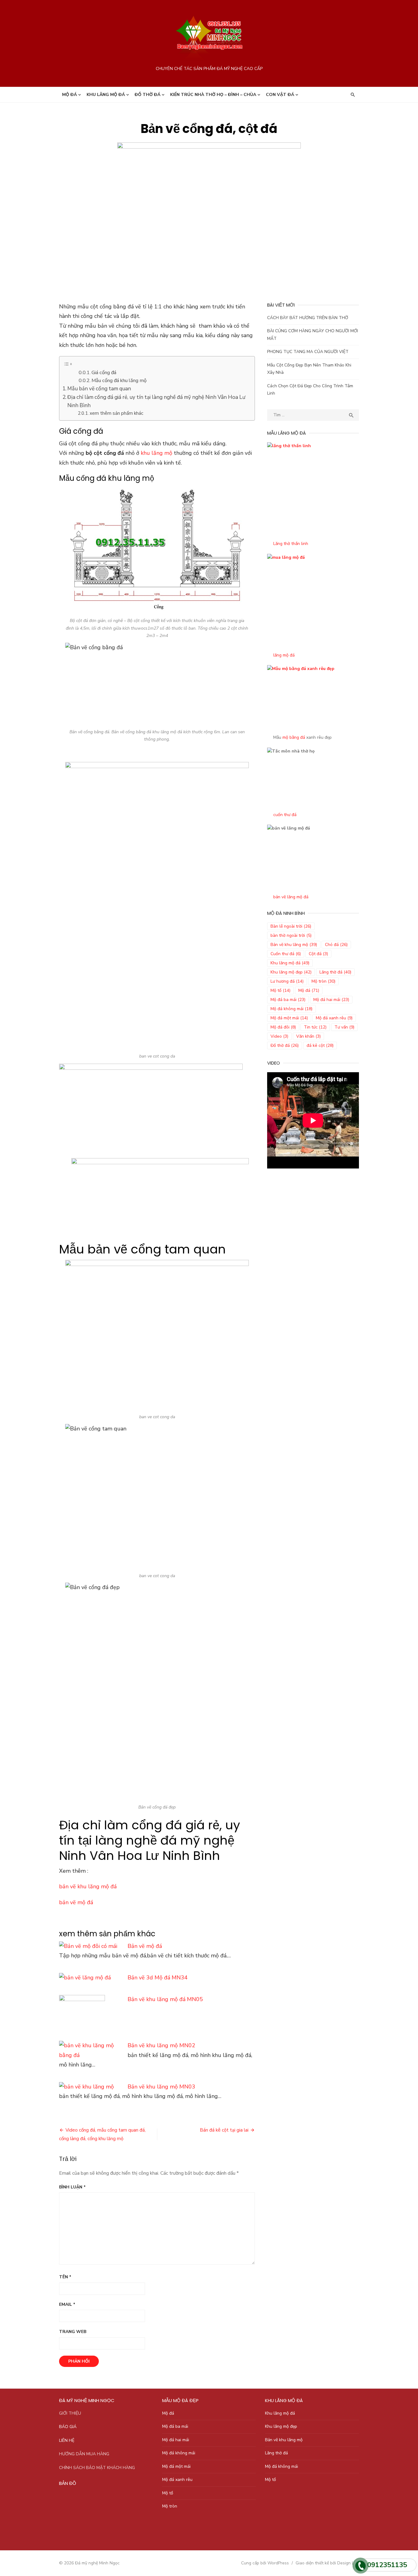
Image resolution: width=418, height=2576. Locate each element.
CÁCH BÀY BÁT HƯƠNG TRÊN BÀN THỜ (308, 318)
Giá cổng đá (104, 373)
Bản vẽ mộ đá (145, 1946)
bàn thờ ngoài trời (291, 935)
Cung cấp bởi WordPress (265, 2563)
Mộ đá (69, 95)
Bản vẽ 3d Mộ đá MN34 (158, 1978)
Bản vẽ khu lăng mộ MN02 (161, 2045)
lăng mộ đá (284, 655)
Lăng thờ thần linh (291, 544)
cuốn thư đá (285, 815)
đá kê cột (320, 1045)
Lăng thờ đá (335, 972)
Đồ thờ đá (147, 95)
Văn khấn (308, 1036)
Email (67, 2304)
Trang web (73, 2332)
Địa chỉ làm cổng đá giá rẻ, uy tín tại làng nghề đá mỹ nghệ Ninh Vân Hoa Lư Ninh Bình (156, 401)
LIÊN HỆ (67, 2440)
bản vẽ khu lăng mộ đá (88, 1886)
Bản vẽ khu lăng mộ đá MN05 (165, 1999)
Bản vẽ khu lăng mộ (294, 945)
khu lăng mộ (157, 453)
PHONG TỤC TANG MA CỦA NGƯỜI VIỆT (308, 352)
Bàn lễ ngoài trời (291, 926)
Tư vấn (344, 1027)
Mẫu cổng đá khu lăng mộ (119, 381)
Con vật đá (280, 95)
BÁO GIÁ (68, 2427)
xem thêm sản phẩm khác (116, 413)
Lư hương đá (287, 981)
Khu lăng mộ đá (106, 95)
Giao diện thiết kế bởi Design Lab (327, 2563)
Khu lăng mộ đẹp (291, 972)
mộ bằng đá (294, 737)
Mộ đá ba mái (288, 1000)
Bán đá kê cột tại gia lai (224, 2130)
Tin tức (315, 1027)
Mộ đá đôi (283, 1027)
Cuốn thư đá (286, 954)
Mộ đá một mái (289, 1018)
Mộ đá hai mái (331, 1000)
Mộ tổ (280, 990)
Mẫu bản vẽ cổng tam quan (99, 389)
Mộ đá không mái (291, 1009)
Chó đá (336, 945)
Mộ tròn (323, 981)
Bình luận (72, 2187)
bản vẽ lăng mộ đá (291, 897)
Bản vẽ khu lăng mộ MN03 (161, 2087)
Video (279, 1036)
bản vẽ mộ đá (76, 1902)
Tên (65, 2277)
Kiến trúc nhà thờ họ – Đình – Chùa (213, 95)
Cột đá (318, 954)
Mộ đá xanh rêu (334, 1018)
